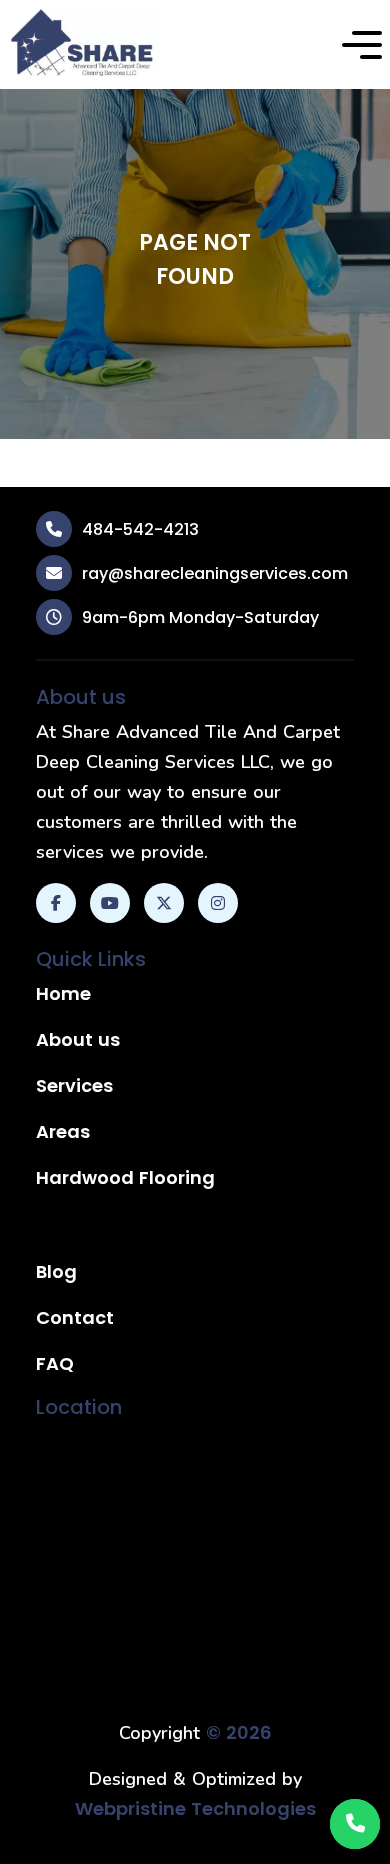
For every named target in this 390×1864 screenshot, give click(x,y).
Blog (56, 1271)
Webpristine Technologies (195, 1808)
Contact (75, 1317)
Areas (63, 1131)
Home (63, 993)
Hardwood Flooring (125, 1177)
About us (78, 1039)
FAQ (55, 1363)
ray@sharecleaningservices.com (215, 573)
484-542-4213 (140, 529)
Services (74, 1085)
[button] (362, 45)
